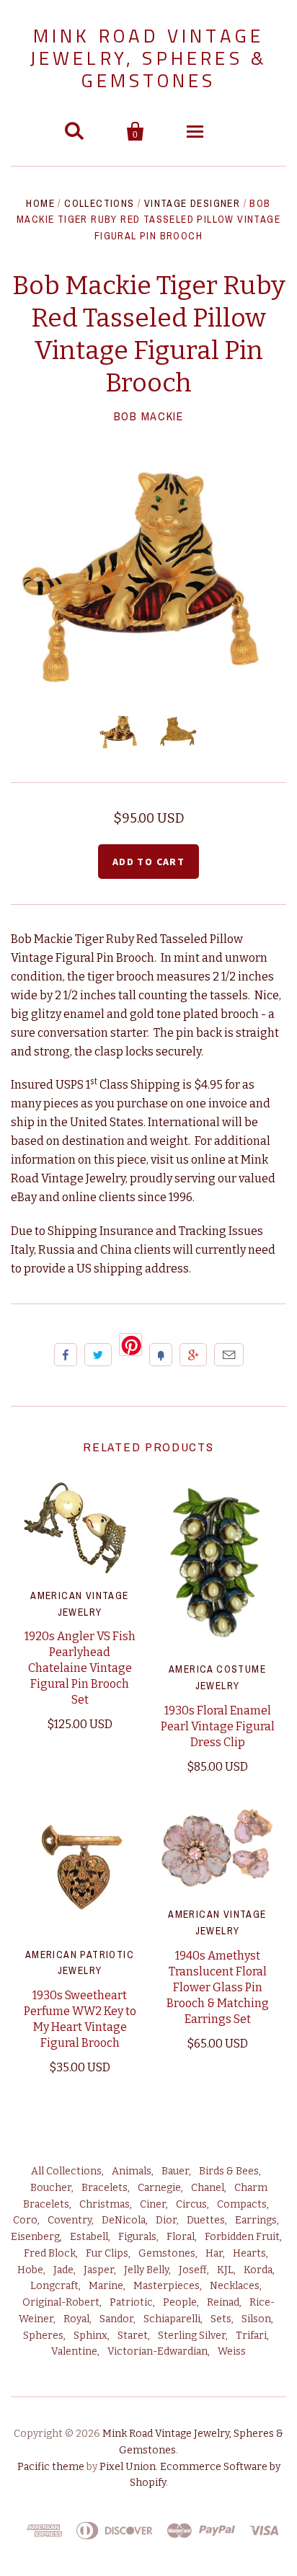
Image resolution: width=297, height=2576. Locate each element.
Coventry (70, 2220)
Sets (221, 2319)
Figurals (137, 2237)
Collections (99, 203)
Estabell (89, 2237)
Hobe (30, 2270)
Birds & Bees (229, 2171)
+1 (193, 1355)
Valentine (74, 2351)
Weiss (232, 2351)
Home (40, 203)
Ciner (153, 2204)
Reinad (223, 2302)
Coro (25, 2220)
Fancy (161, 1355)
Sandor (116, 2319)
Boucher (51, 2188)
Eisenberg (35, 2237)
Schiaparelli (172, 2319)
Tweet (98, 1355)
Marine (106, 2286)
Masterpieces (167, 2286)
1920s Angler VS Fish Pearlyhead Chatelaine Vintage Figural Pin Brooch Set (80, 1668)
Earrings (256, 2220)
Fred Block (50, 2253)
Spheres (43, 2336)
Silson (256, 2319)
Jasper (99, 2270)
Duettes (206, 2220)
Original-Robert (61, 2302)
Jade (63, 2270)
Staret (133, 2336)
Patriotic (131, 2302)
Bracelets (105, 2188)
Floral (181, 2237)
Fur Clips (107, 2253)
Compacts (242, 2204)
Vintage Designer (192, 203)
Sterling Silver (192, 2336)
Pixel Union (128, 2467)
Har (214, 2253)
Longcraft (54, 2286)
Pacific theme (51, 2467)
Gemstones (167, 2253)
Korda (258, 2270)
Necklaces (235, 2286)
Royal (76, 2319)
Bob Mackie (149, 416)
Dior (166, 2220)
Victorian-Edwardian (158, 2351)
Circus (191, 2204)
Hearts (249, 2253)
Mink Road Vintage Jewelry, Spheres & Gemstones (149, 58)
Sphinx (90, 2336)
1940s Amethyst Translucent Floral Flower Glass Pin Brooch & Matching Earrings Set (218, 1987)
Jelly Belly (146, 2270)
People (180, 2302)
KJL (225, 2270)
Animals (132, 2171)
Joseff (193, 2270)
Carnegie (159, 2188)
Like (66, 1355)
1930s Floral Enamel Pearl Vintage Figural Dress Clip (218, 1726)
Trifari (251, 2336)
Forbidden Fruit (242, 2237)
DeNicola (124, 2220)
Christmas (105, 2204)
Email (229, 1355)
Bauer (175, 2171)
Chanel (208, 2188)
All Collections (66, 2171)
